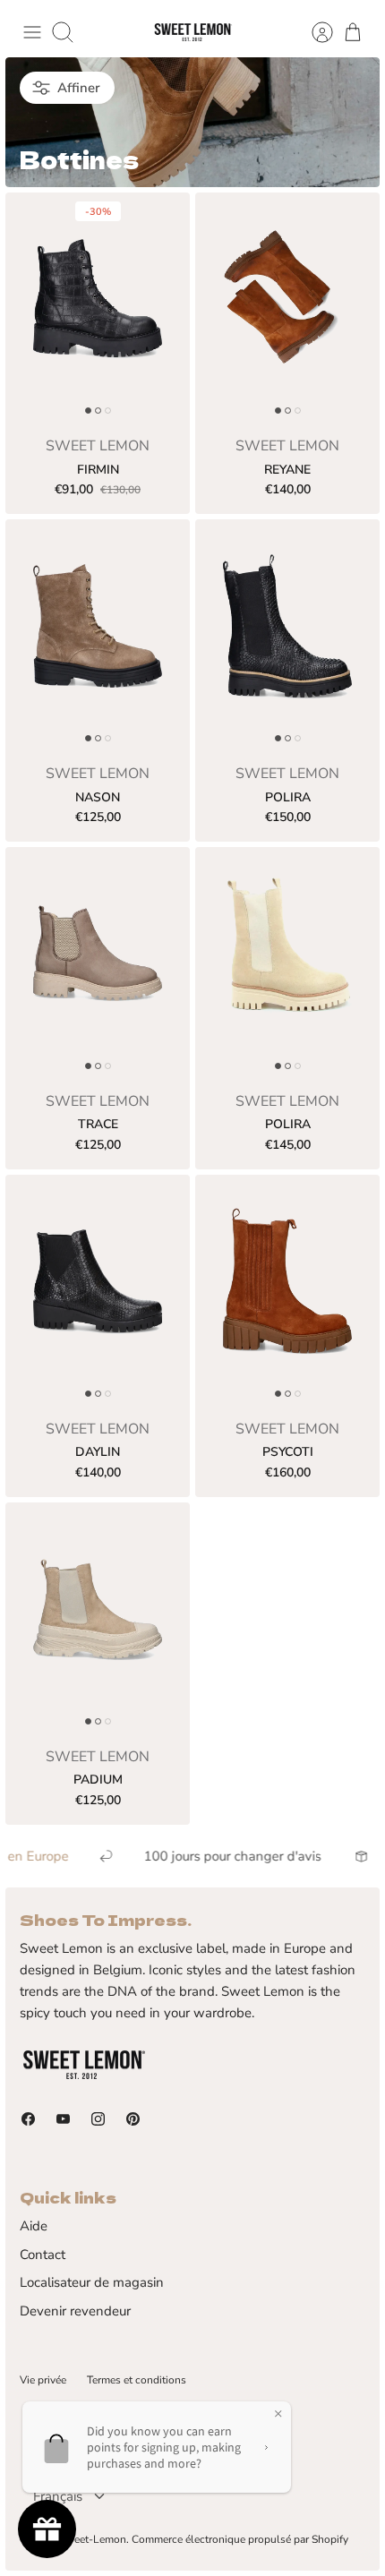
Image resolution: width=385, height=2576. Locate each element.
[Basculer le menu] (32, 32)
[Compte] (313, 32)
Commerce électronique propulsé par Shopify (240, 2539)
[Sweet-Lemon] (192, 33)
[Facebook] (28, 2119)
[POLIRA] (287, 635)
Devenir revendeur (75, 2311)
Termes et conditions (137, 2380)
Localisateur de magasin (92, 2282)
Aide (34, 2226)
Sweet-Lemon (93, 2539)
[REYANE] (287, 308)
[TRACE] (98, 963)
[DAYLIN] (98, 1290)
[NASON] (98, 635)
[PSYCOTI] (287, 1290)
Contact (43, 2255)
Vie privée (43, 2380)
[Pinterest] (133, 2119)
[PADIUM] (98, 1618)
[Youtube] (63, 2119)
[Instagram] (98, 2119)
